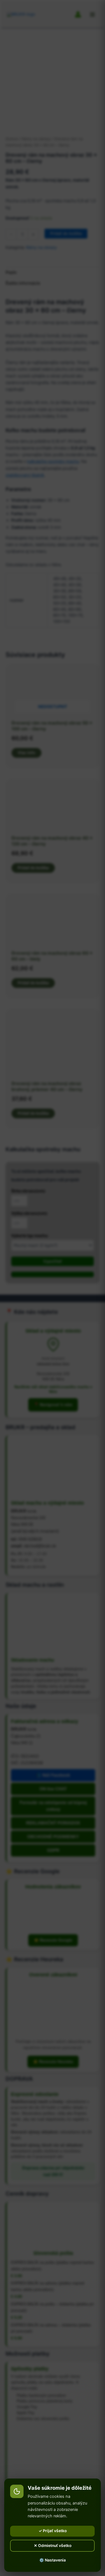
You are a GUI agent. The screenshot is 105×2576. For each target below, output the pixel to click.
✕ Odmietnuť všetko (53, 2546)
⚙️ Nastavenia (53, 2560)
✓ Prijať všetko (53, 2531)
